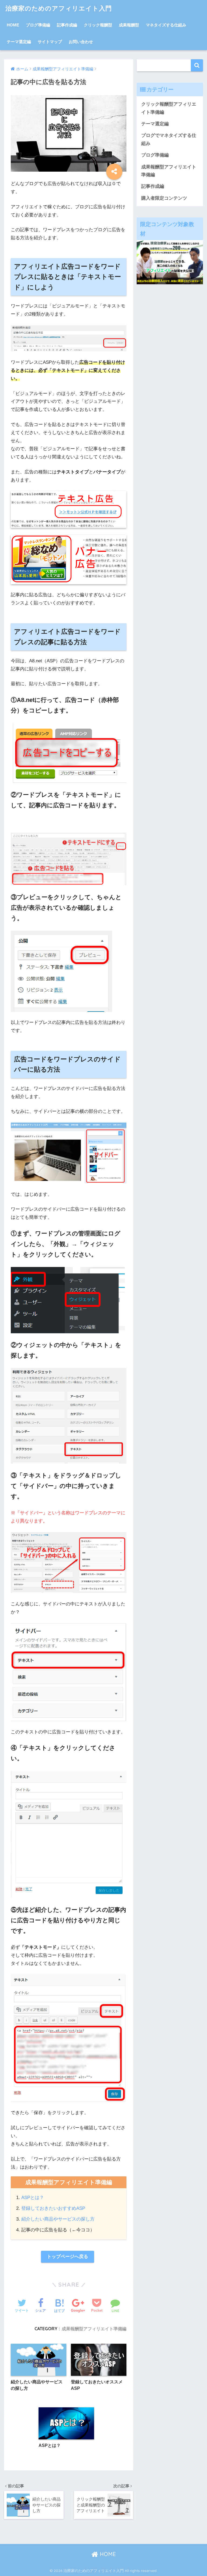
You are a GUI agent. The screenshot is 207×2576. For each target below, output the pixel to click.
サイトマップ (50, 42)
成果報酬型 (129, 25)
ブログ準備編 (38, 25)
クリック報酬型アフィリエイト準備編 (169, 108)
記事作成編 (67, 25)
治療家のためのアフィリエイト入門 (59, 8)
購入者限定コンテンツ (164, 198)
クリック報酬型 (98, 25)
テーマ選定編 (19, 42)
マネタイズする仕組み (166, 25)
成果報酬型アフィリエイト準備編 (94, 2329)
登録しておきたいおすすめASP (53, 2208)
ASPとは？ (33, 2198)
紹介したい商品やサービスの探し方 (58, 2219)
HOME (13, 25)
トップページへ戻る (68, 2257)
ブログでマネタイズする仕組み (169, 139)
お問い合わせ (81, 42)
